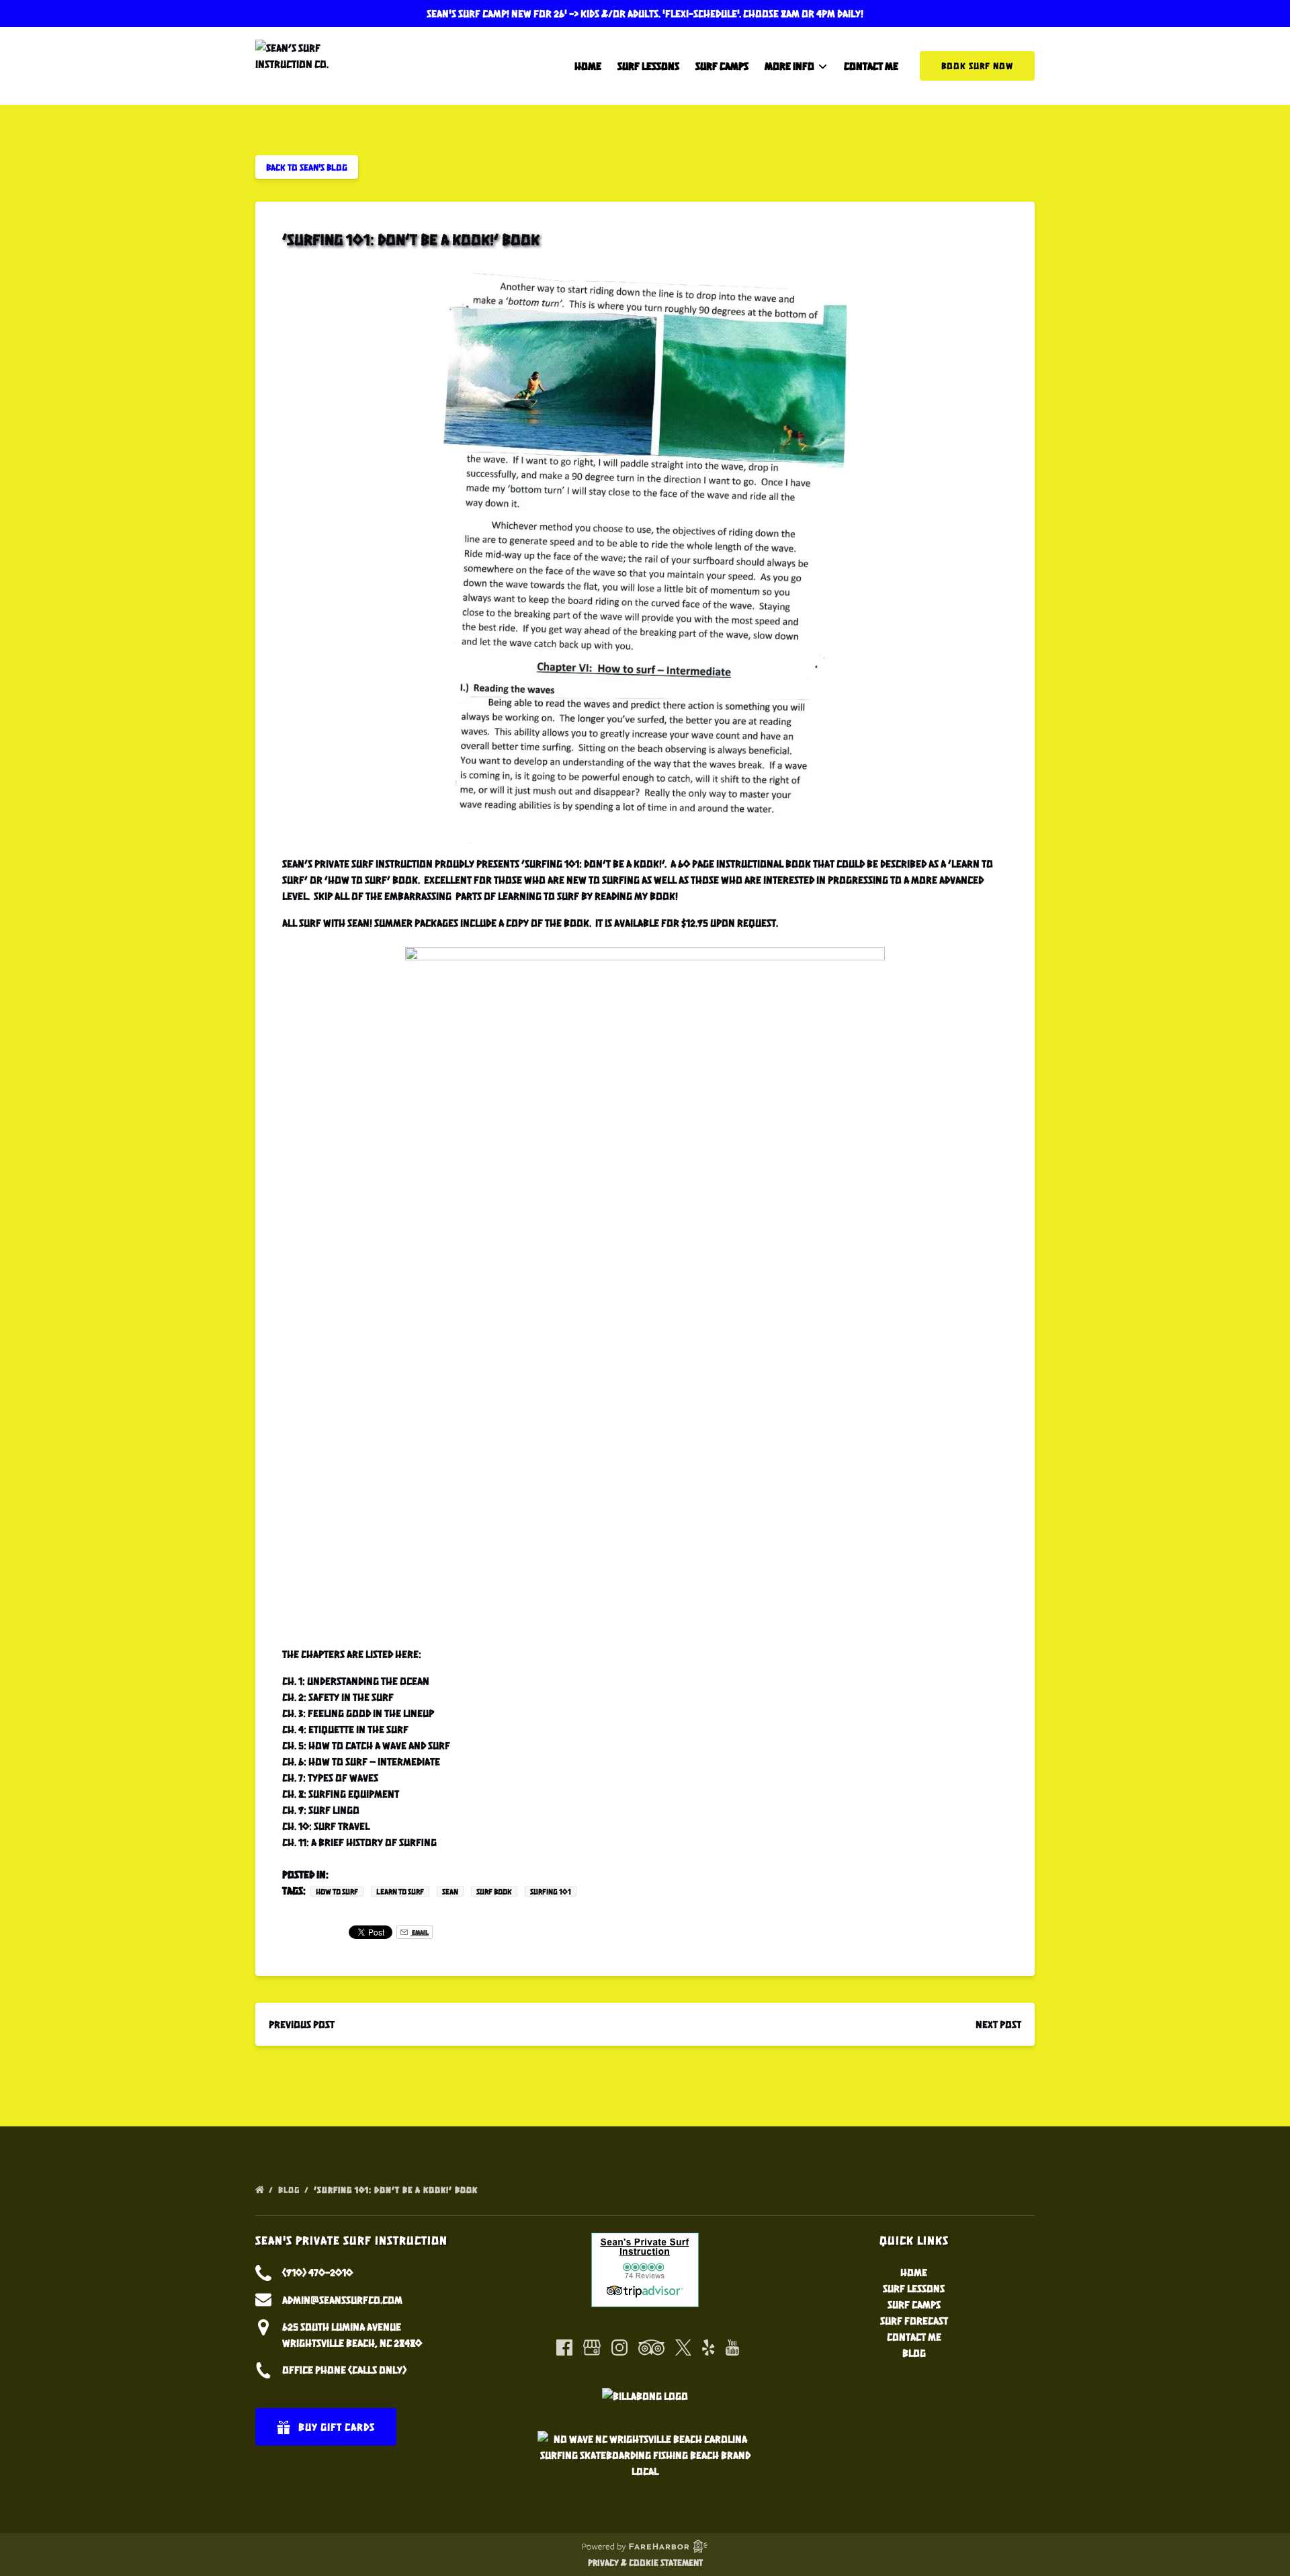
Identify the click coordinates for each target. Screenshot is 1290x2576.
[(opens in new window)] (645, 2240)
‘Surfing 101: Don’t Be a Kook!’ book (397, 2190)
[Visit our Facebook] (564, 2348)
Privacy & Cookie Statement (645, 2562)
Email (420, 1932)
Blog (290, 2190)
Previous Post (302, 2024)
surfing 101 (551, 1892)
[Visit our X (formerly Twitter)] (683, 2348)
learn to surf (400, 1892)
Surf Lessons (648, 66)
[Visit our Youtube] (732, 2348)
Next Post (998, 2024)
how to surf (337, 1892)
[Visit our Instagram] (619, 2348)
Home (588, 66)
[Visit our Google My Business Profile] (592, 2348)
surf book (494, 1892)
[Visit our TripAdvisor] (651, 2348)
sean (450, 1892)
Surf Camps (722, 66)
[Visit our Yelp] (708, 2348)
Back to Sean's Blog (307, 167)
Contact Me (871, 66)
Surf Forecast (914, 2320)
